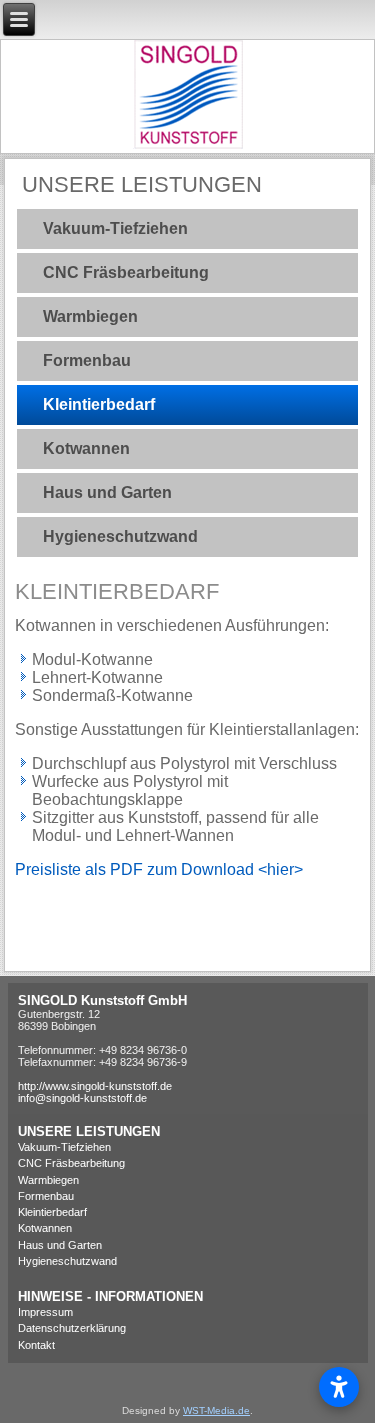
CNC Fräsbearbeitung (126, 272)
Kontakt (36, 1345)
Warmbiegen (90, 316)
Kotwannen (86, 448)
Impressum (45, 1312)
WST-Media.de (216, 1410)
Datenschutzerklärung (72, 1328)
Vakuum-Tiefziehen (115, 228)
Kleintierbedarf (99, 404)
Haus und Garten (107, 492)
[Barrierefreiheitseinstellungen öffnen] (339, 1387)
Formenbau (87, 360)
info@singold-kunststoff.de (82, 1098)
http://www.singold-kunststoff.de (95, 1086)
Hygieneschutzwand (120, 536)
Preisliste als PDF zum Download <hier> (159, 869)
